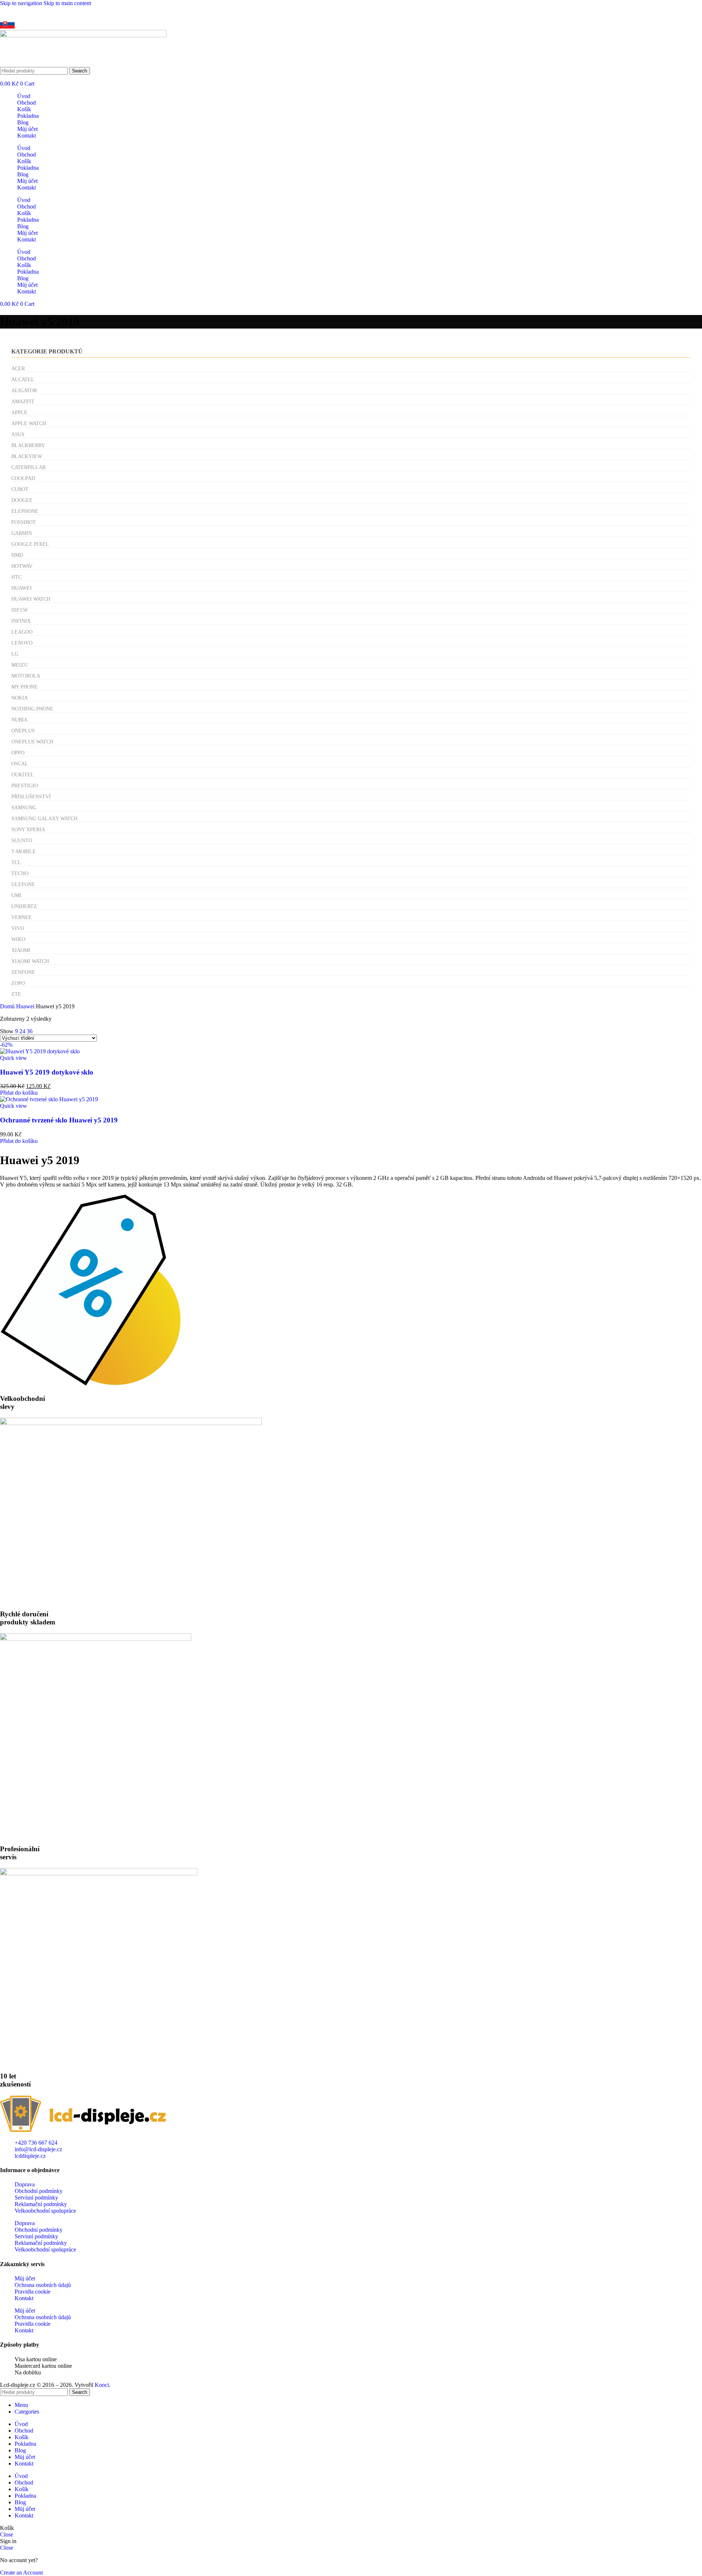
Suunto (22, 841)
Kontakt (27, 136)
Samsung (24, 808)
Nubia (19, 720)
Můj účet (27, 129)
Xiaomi (21, 950)
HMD (17, 555)
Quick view (14, 1058)
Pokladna (28, 116)
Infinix (21, 621)
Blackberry (28, 445)
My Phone (24, 687)
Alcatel (23, 380)
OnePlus (23, 731)
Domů (8, 1006)
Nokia (20, 698)
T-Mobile (24, 852)
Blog (23, 122)
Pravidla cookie (33, 2292)
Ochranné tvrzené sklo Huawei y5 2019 (59, 1120)
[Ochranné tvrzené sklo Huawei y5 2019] (49, 1099)
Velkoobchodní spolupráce (45, 2211)
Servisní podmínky (36, 2198)
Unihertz (24, 906)
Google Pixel (30, 544)
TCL (16, 863)
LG (15, 654)
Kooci (102, 2385)
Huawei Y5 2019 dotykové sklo (47, 1072)
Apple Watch (29, 423)
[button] (19, 1093)
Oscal (20, 764)
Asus (18, 434)
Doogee (22, 500)
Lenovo (22, 643)
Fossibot (24, 522)
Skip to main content (67, 3)
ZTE (16, 994)
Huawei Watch (31, 599)
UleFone (23, 884)
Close (7, 2534)
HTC (16, 577)
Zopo (18, 983)
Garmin (22, 533)
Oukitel (23, 775)
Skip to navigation (22, 3)
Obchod (27, 103)
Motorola (26, 676)
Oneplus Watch (32, 742)
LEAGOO (22, 632)
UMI (16, 895)
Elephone (25, 511)
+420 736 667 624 (70, 10)
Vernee (22, 917)
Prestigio (25, 786)
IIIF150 (19, 610)
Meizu (20, 665)
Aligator (24, 391)
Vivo (18, 928)
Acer (18, 369)
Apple (19, 413)
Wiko (18, 939)
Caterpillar (29, 467)
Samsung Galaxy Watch (44, 819)
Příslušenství (31, 797)
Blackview (27, 456)
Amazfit (23, 402)
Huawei (22, 588)
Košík (24, 109)
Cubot (20, 489)
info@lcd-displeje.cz (119, 10)
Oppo (18, 753)
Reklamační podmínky (41, 2204)
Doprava (25, 2184)
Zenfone (23, 972)
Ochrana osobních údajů (43, 2285)
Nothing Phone (32, 709)
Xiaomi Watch (30, 961)
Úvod (24, 96)
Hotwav (22, 566)
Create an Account (21, 2573)
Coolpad (23, 478)
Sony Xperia (28, 830)
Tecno (20, 873)
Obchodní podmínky (39, 2191)
